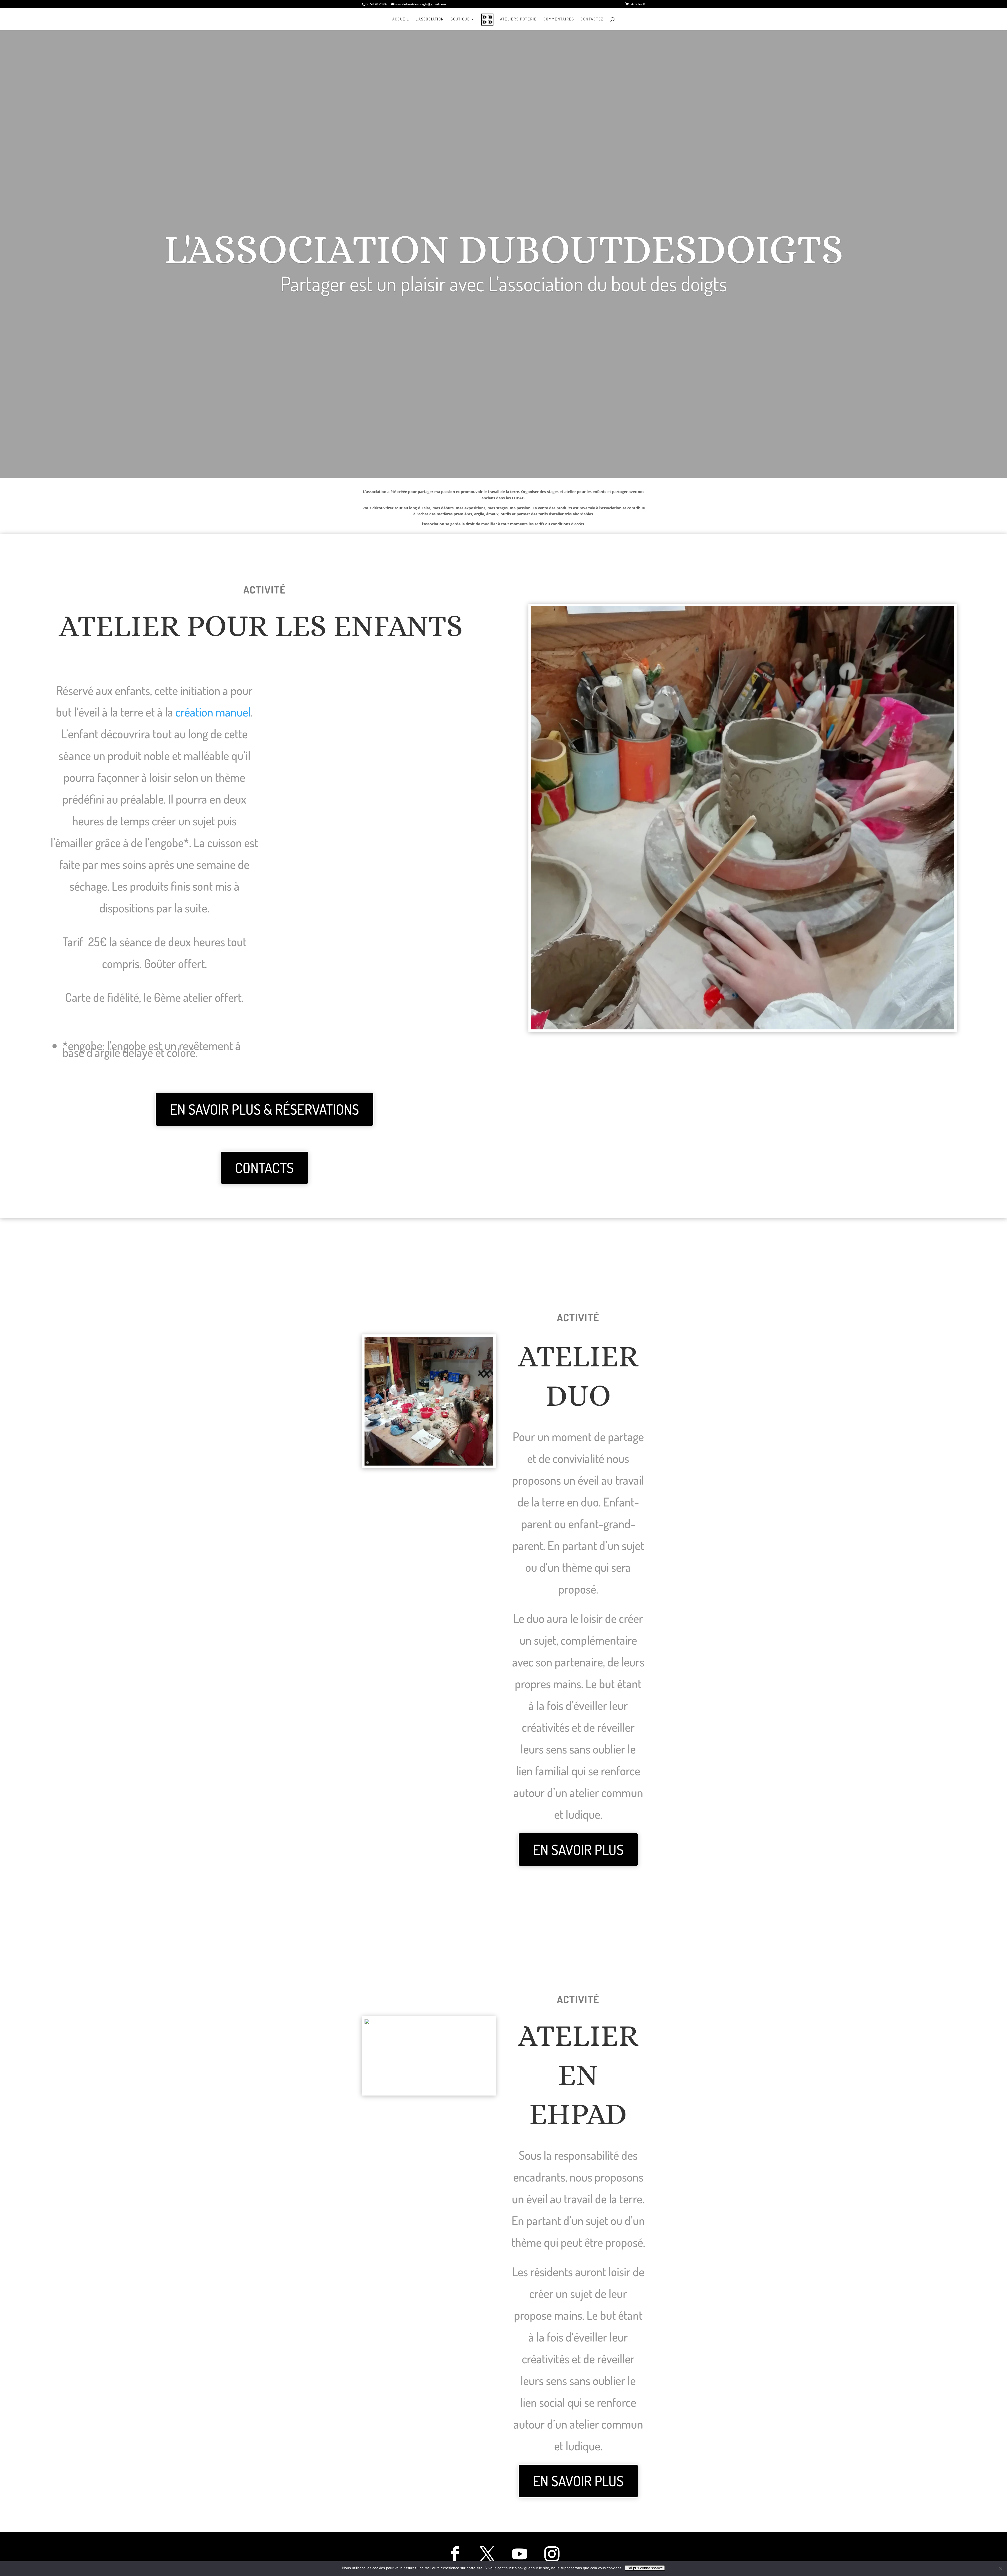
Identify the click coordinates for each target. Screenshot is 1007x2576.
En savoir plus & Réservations (264, 1109)
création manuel (213, 712)
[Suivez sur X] (487, 2554)
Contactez (592, 19)
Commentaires (559, 19)
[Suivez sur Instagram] (552, 2554)
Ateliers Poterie (518, 19)
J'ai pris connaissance (645, 2568)
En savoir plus (578, 1850)
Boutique (460, 19)
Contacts (264, 1168)
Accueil (401, 19)
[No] (1000, 2569)
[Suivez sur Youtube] (520, 2554)
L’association (430, 19)
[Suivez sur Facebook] (455, 2554)
